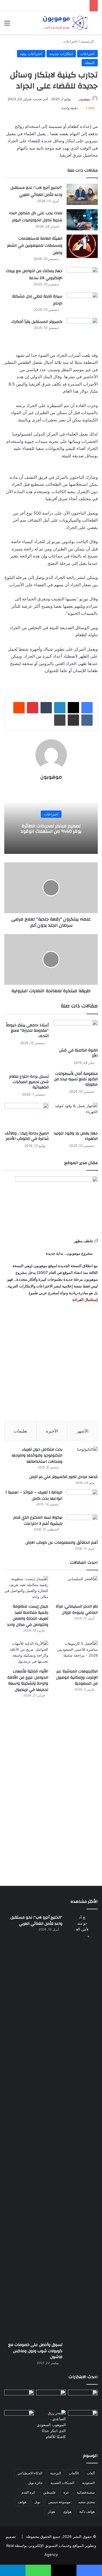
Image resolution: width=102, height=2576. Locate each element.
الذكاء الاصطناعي (30, 2473)
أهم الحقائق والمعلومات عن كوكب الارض (62, 1543)
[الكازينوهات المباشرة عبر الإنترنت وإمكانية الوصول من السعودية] (76, 1653)
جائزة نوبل (35, 2483)
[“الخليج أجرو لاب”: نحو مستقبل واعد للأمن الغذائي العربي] (82, 194)
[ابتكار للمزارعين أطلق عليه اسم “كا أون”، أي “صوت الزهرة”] (19, 2426)
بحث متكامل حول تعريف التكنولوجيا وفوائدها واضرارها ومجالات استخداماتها (37, 1456)
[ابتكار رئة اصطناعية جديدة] (83, 2398)
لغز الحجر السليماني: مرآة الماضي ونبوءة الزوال (77, 1610)
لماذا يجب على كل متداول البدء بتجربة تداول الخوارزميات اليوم (36, 217)
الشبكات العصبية (62, 2483)
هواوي (67, 2512)
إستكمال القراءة (85, 1300)
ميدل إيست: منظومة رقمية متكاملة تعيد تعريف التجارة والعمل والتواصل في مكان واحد (28, 1616)
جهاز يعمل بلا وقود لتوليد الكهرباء (76, 1136)
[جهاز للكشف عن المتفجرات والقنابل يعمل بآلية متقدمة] (51, 2398)
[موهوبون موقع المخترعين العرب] (65, 23)
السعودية (88, 2483)
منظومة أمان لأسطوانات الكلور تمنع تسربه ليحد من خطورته (76, 1079)
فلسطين (49, 2492)
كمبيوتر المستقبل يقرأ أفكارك (37, 322)
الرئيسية (88, 41)
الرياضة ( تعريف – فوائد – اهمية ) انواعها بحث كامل (34, 1495)
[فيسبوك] (87, 708)
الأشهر (83, 1431)
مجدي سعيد (86, 2502)
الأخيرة (52, 1431)
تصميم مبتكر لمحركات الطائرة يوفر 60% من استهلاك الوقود (51, 829)
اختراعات (70, 41)
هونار (51, 2512)
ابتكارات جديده (61, 54)
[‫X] (73, 708)
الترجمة (56, 2473)
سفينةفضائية (86, 2492)
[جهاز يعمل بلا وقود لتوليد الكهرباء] (76, 1115)
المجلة (90, 63)
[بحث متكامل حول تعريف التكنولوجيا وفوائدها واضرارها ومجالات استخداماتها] (82, 1457)
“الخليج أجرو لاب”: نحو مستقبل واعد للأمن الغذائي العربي (36, 191)
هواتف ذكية (87, 2512)
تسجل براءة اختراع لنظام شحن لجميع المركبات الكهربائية (29, 1082)
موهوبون (84, 99)
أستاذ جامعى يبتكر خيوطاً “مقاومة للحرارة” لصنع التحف (27, 1031)
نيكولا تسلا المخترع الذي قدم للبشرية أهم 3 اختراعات (38, 1521)
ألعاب (91, 2473)
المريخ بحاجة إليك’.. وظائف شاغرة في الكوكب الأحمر (27, 1136)
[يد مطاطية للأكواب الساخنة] (19, 2399)
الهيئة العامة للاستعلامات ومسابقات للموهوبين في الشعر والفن (35, 246)
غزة (66, 2492)
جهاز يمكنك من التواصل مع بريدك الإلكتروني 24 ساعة (34, 275)
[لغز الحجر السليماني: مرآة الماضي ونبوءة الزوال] (76, 1588)
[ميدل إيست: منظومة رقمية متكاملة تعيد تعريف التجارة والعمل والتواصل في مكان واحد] (26, 1588)
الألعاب (74, 2473)
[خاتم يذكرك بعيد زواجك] (51, 2425)
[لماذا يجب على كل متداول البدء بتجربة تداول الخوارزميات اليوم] (82, 220)
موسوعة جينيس (59, 2502)
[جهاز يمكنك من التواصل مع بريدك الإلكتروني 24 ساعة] (82, 278)
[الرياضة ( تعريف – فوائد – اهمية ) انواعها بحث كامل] (82, 1500)
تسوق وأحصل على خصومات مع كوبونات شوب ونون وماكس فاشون (35, 2351)
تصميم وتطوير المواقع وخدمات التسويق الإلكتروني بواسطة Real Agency (51, 2546)
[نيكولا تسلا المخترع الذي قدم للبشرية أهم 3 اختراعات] (82, 1525)
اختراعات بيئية (31, 54)
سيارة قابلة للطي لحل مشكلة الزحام (37, 300)
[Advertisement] (51, 1362)
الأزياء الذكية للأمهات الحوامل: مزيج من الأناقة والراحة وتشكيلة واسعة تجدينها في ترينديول (28, 1680)
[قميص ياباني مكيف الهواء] (83, 2422)
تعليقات (20, 1431)
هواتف (22, 2502)
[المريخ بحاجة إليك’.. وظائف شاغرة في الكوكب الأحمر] (26, 1115)
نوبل (37, 2502)
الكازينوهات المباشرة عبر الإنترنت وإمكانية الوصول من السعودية (77, 1677)
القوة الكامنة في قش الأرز (78, 1053)
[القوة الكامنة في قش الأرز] (76, 1032)
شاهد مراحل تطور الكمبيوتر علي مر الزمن (63, 1477)
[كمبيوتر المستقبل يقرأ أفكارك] (82, 328)
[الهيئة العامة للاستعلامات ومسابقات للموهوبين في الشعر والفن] (82, 246)
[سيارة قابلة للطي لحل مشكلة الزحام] (82, 303)
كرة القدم (28, 2492)
